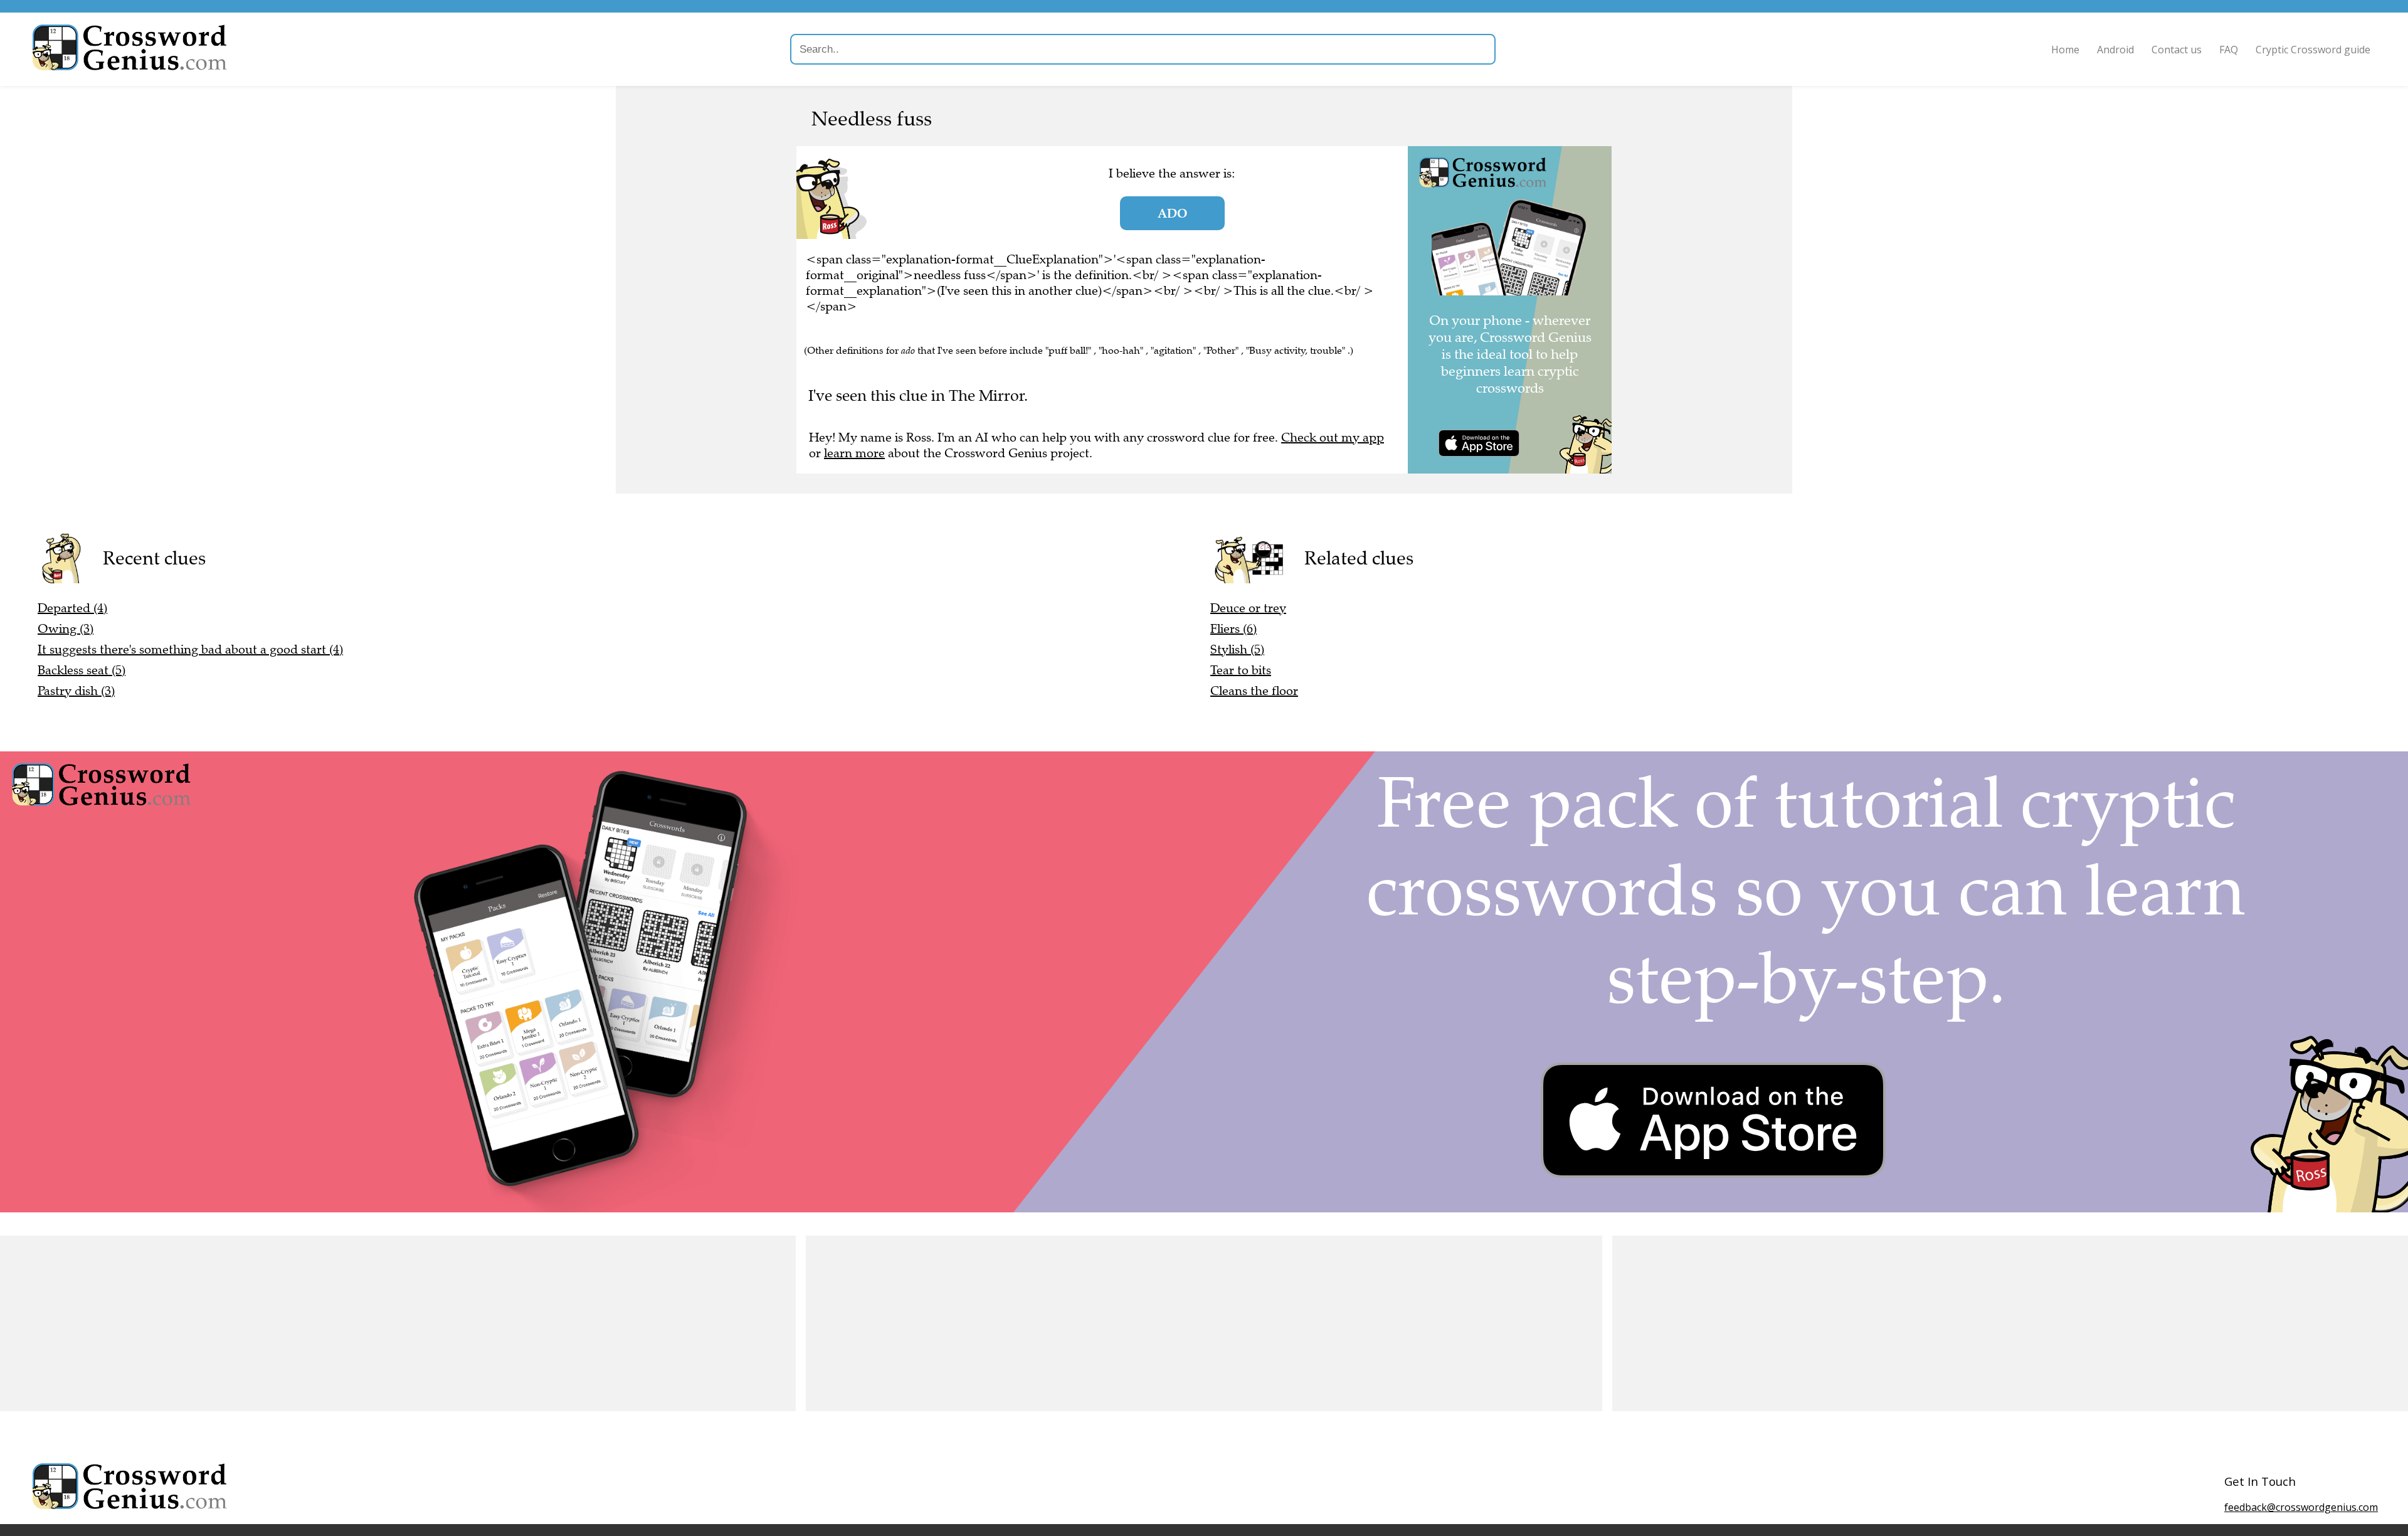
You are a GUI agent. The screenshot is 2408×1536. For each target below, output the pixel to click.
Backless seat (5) (82, 670)
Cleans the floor (1254, 691)
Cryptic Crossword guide (2313, 50)
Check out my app (1333, 437)
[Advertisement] (376, 1323)
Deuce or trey (1248, 608)
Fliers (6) (1233, 629)
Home (2065, 50)
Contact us (2177, 50)
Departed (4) (72, 608)
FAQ (2229, 50)
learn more (854, 453)
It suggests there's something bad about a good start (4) (190, 649)
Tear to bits (1241, 670)
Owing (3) (66, 629)
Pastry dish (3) (76, 691)
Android (2115, 50)
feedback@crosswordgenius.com (2301, 1507)
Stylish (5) (1237, 649)
